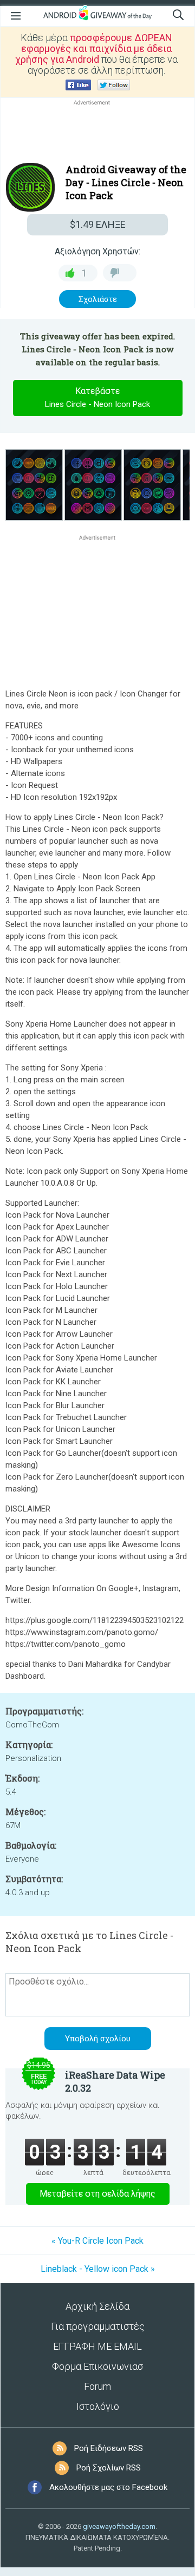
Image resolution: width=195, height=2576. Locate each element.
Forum (97, 2386)
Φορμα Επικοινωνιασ (97, 2366)
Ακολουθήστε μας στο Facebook (108, 2487)
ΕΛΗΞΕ (98, 224)
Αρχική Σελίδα (97, 2306)
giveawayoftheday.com (119, 2526)
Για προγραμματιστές (98, 2326)
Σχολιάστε (98, 299)
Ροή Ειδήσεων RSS (109, 2448)
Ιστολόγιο (98, 2406)
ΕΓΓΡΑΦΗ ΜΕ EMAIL (97, 2346)
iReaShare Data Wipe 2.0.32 (115, 2081)
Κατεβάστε (97, 397)
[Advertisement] (97, 134)
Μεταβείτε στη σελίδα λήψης (97, 2194)
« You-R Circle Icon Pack (97, 2241)
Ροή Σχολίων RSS (109, 2468)
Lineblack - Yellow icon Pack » (98, 2269)
